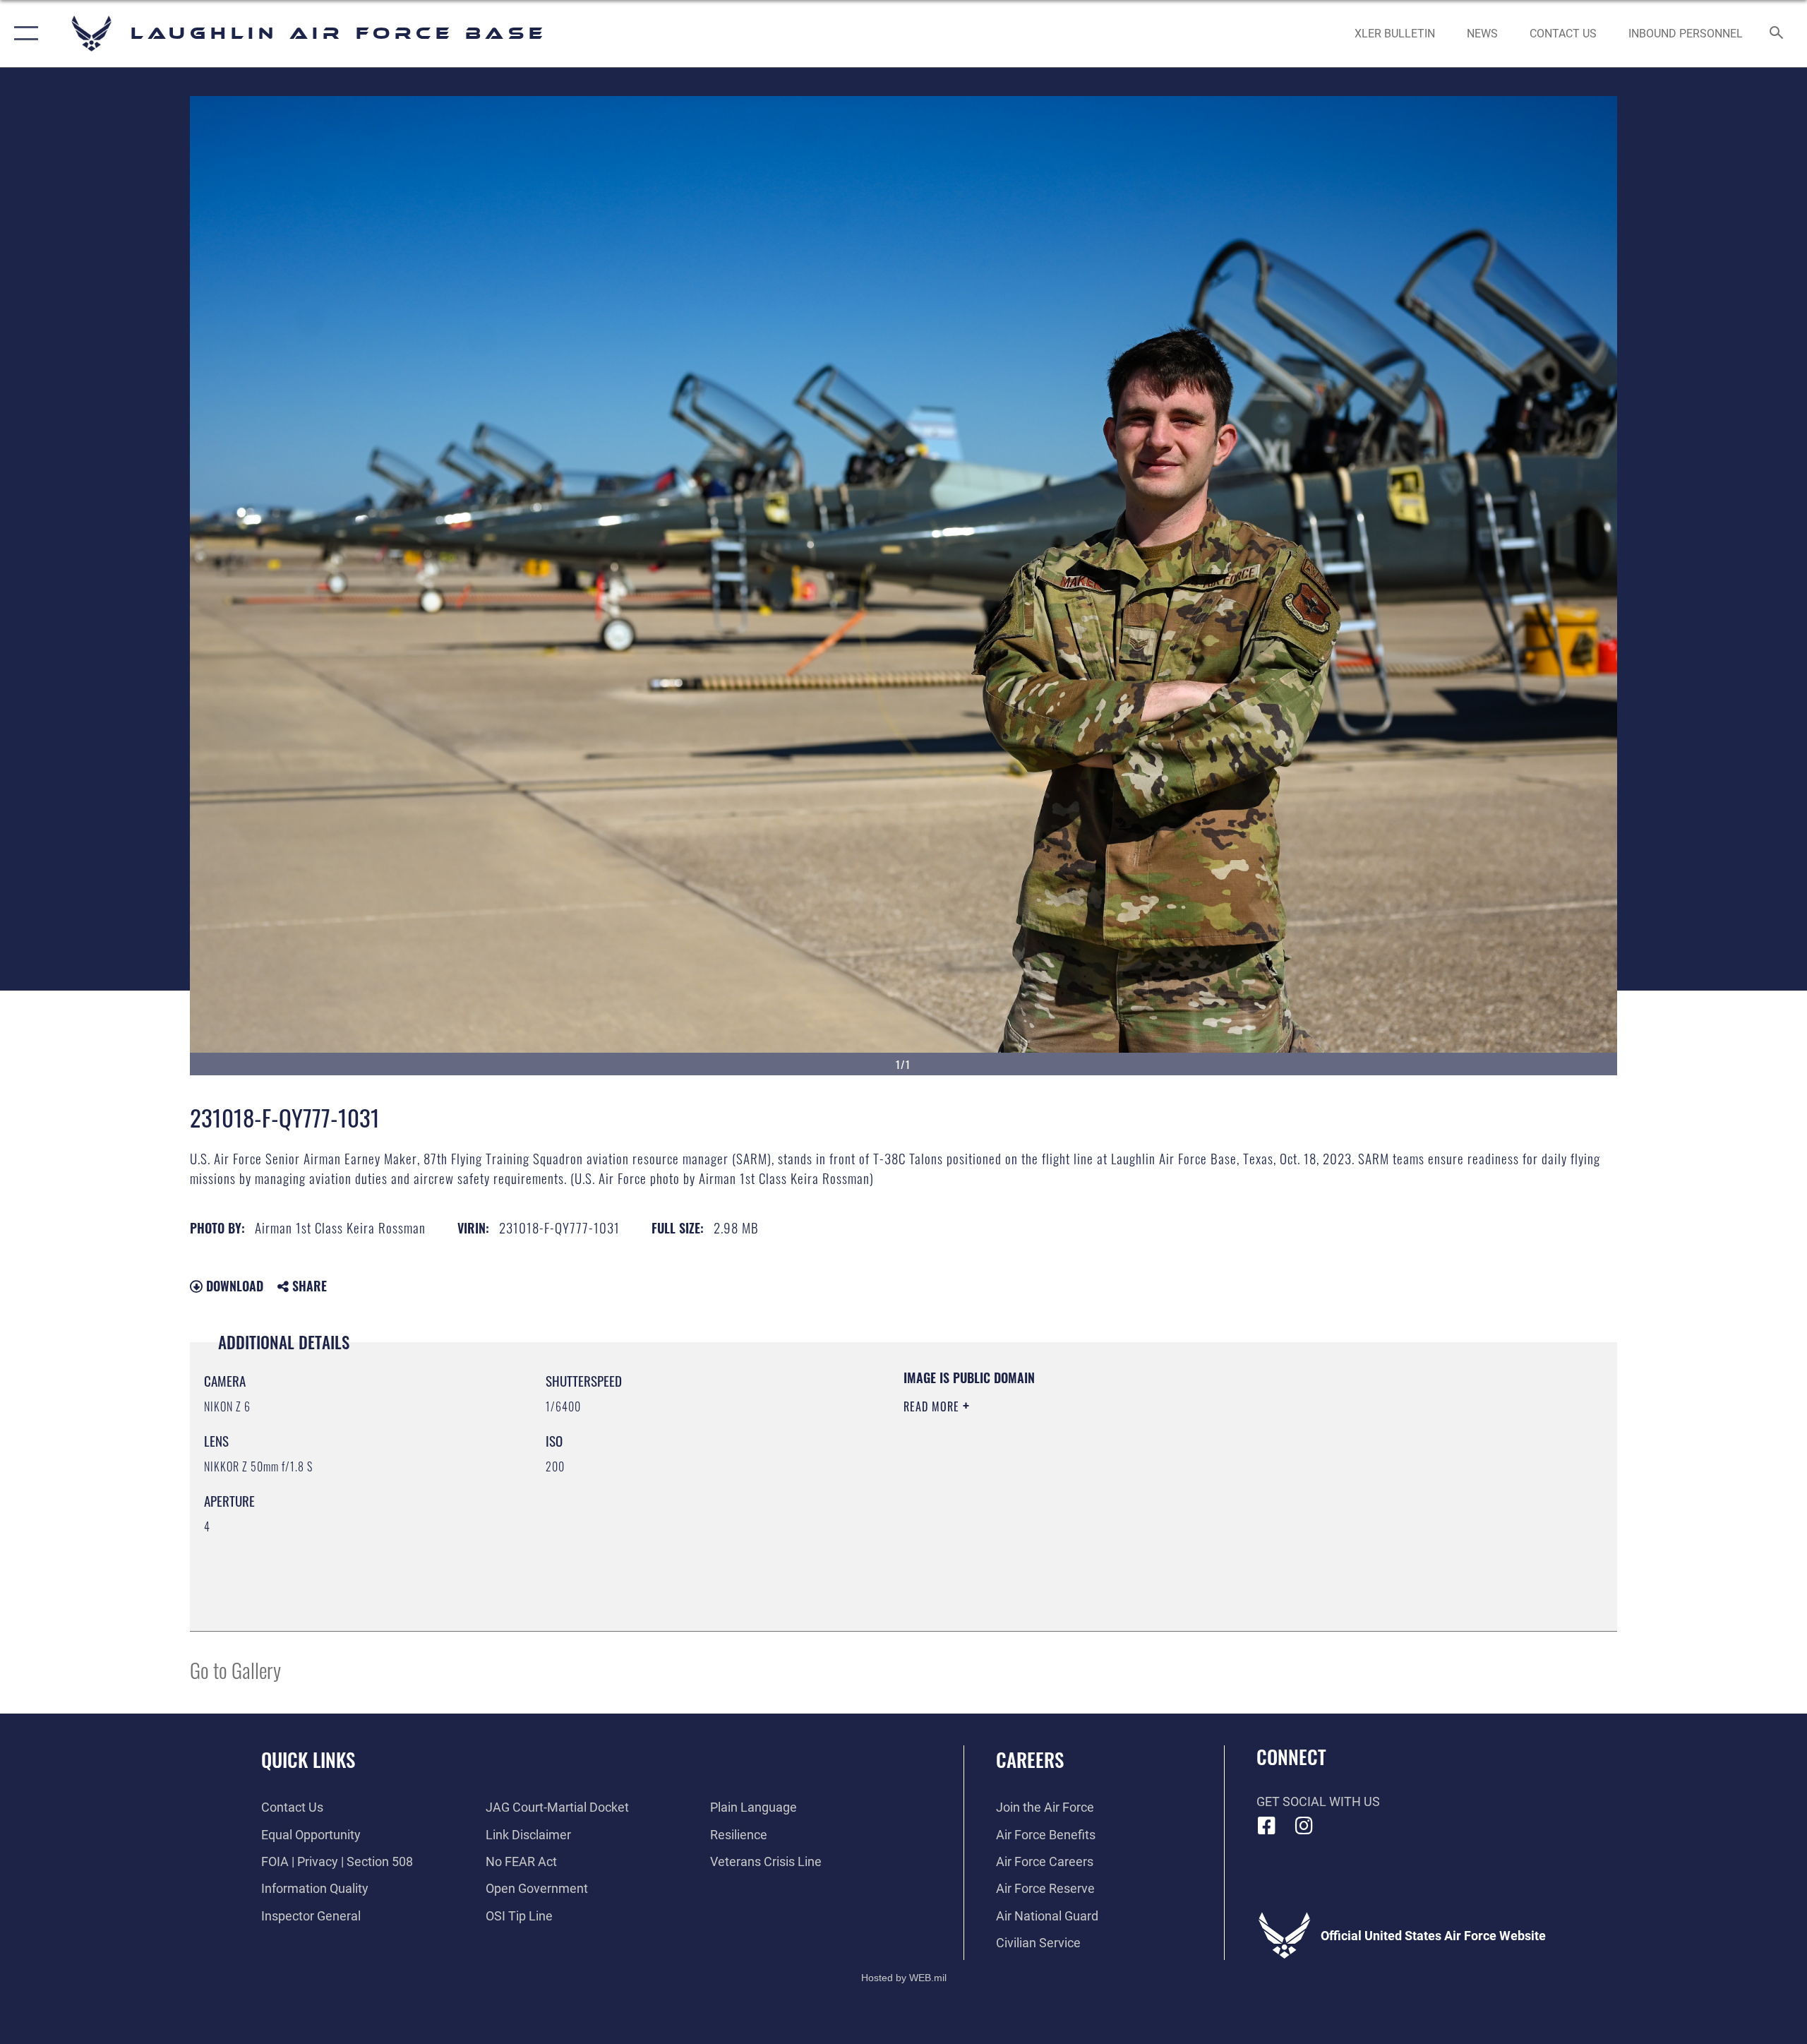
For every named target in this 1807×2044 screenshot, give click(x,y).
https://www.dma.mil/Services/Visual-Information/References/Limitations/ (1069, 1476)
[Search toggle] (1777, 34)
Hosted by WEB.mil (904, 1978)
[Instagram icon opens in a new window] (1304, 1826)
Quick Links (308, 1759)
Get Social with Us (1318, 1801)
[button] (23, 34)
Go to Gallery (235, 1669)
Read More (933, 1406)
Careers (1030, 1759)
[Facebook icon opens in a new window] (1267, 1826)
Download (233, 1286)
